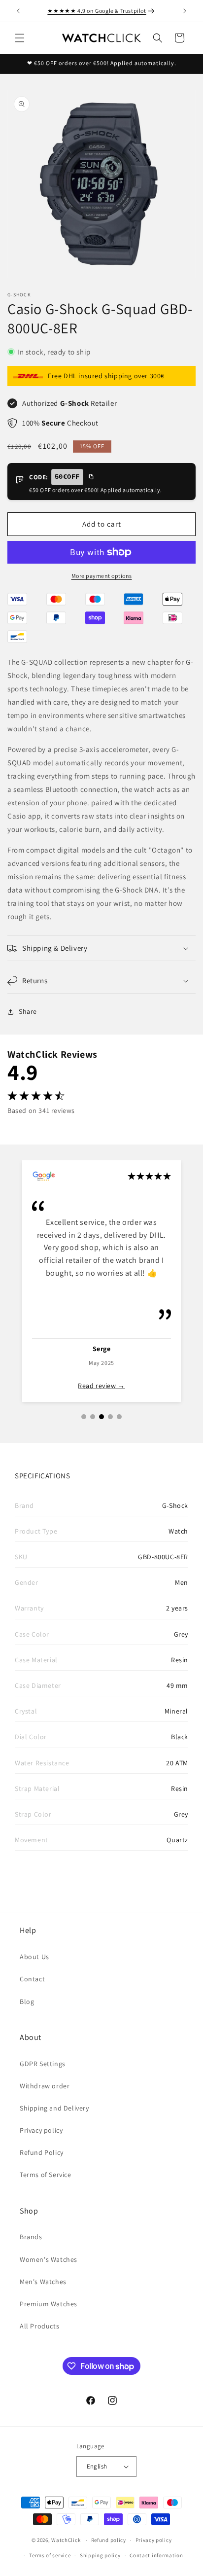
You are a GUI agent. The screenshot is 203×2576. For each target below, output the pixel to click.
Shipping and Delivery (54, 2108)
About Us (34, 1957)
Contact (32, 1979)
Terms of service (50, 2555)
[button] (20, 38)
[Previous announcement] (18, 11)
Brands (31, 2237)
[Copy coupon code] (91, 477)
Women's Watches (49, 2259)
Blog (27, 2002)
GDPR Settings (43, 2064)
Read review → (101, 1386)
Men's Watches (43, 2282)
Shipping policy (100, 2555)
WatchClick (66, 2540)
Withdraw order (45, 2086)
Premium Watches (49, 2304)
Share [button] (28, 1011)
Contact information (156, 2555)
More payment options (102, 576)
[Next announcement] (185, 11)
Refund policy (109, 2540)
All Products (39, 2326)
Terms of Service (46, 2175)
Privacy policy (41, 2130)
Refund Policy (42, 2152)
